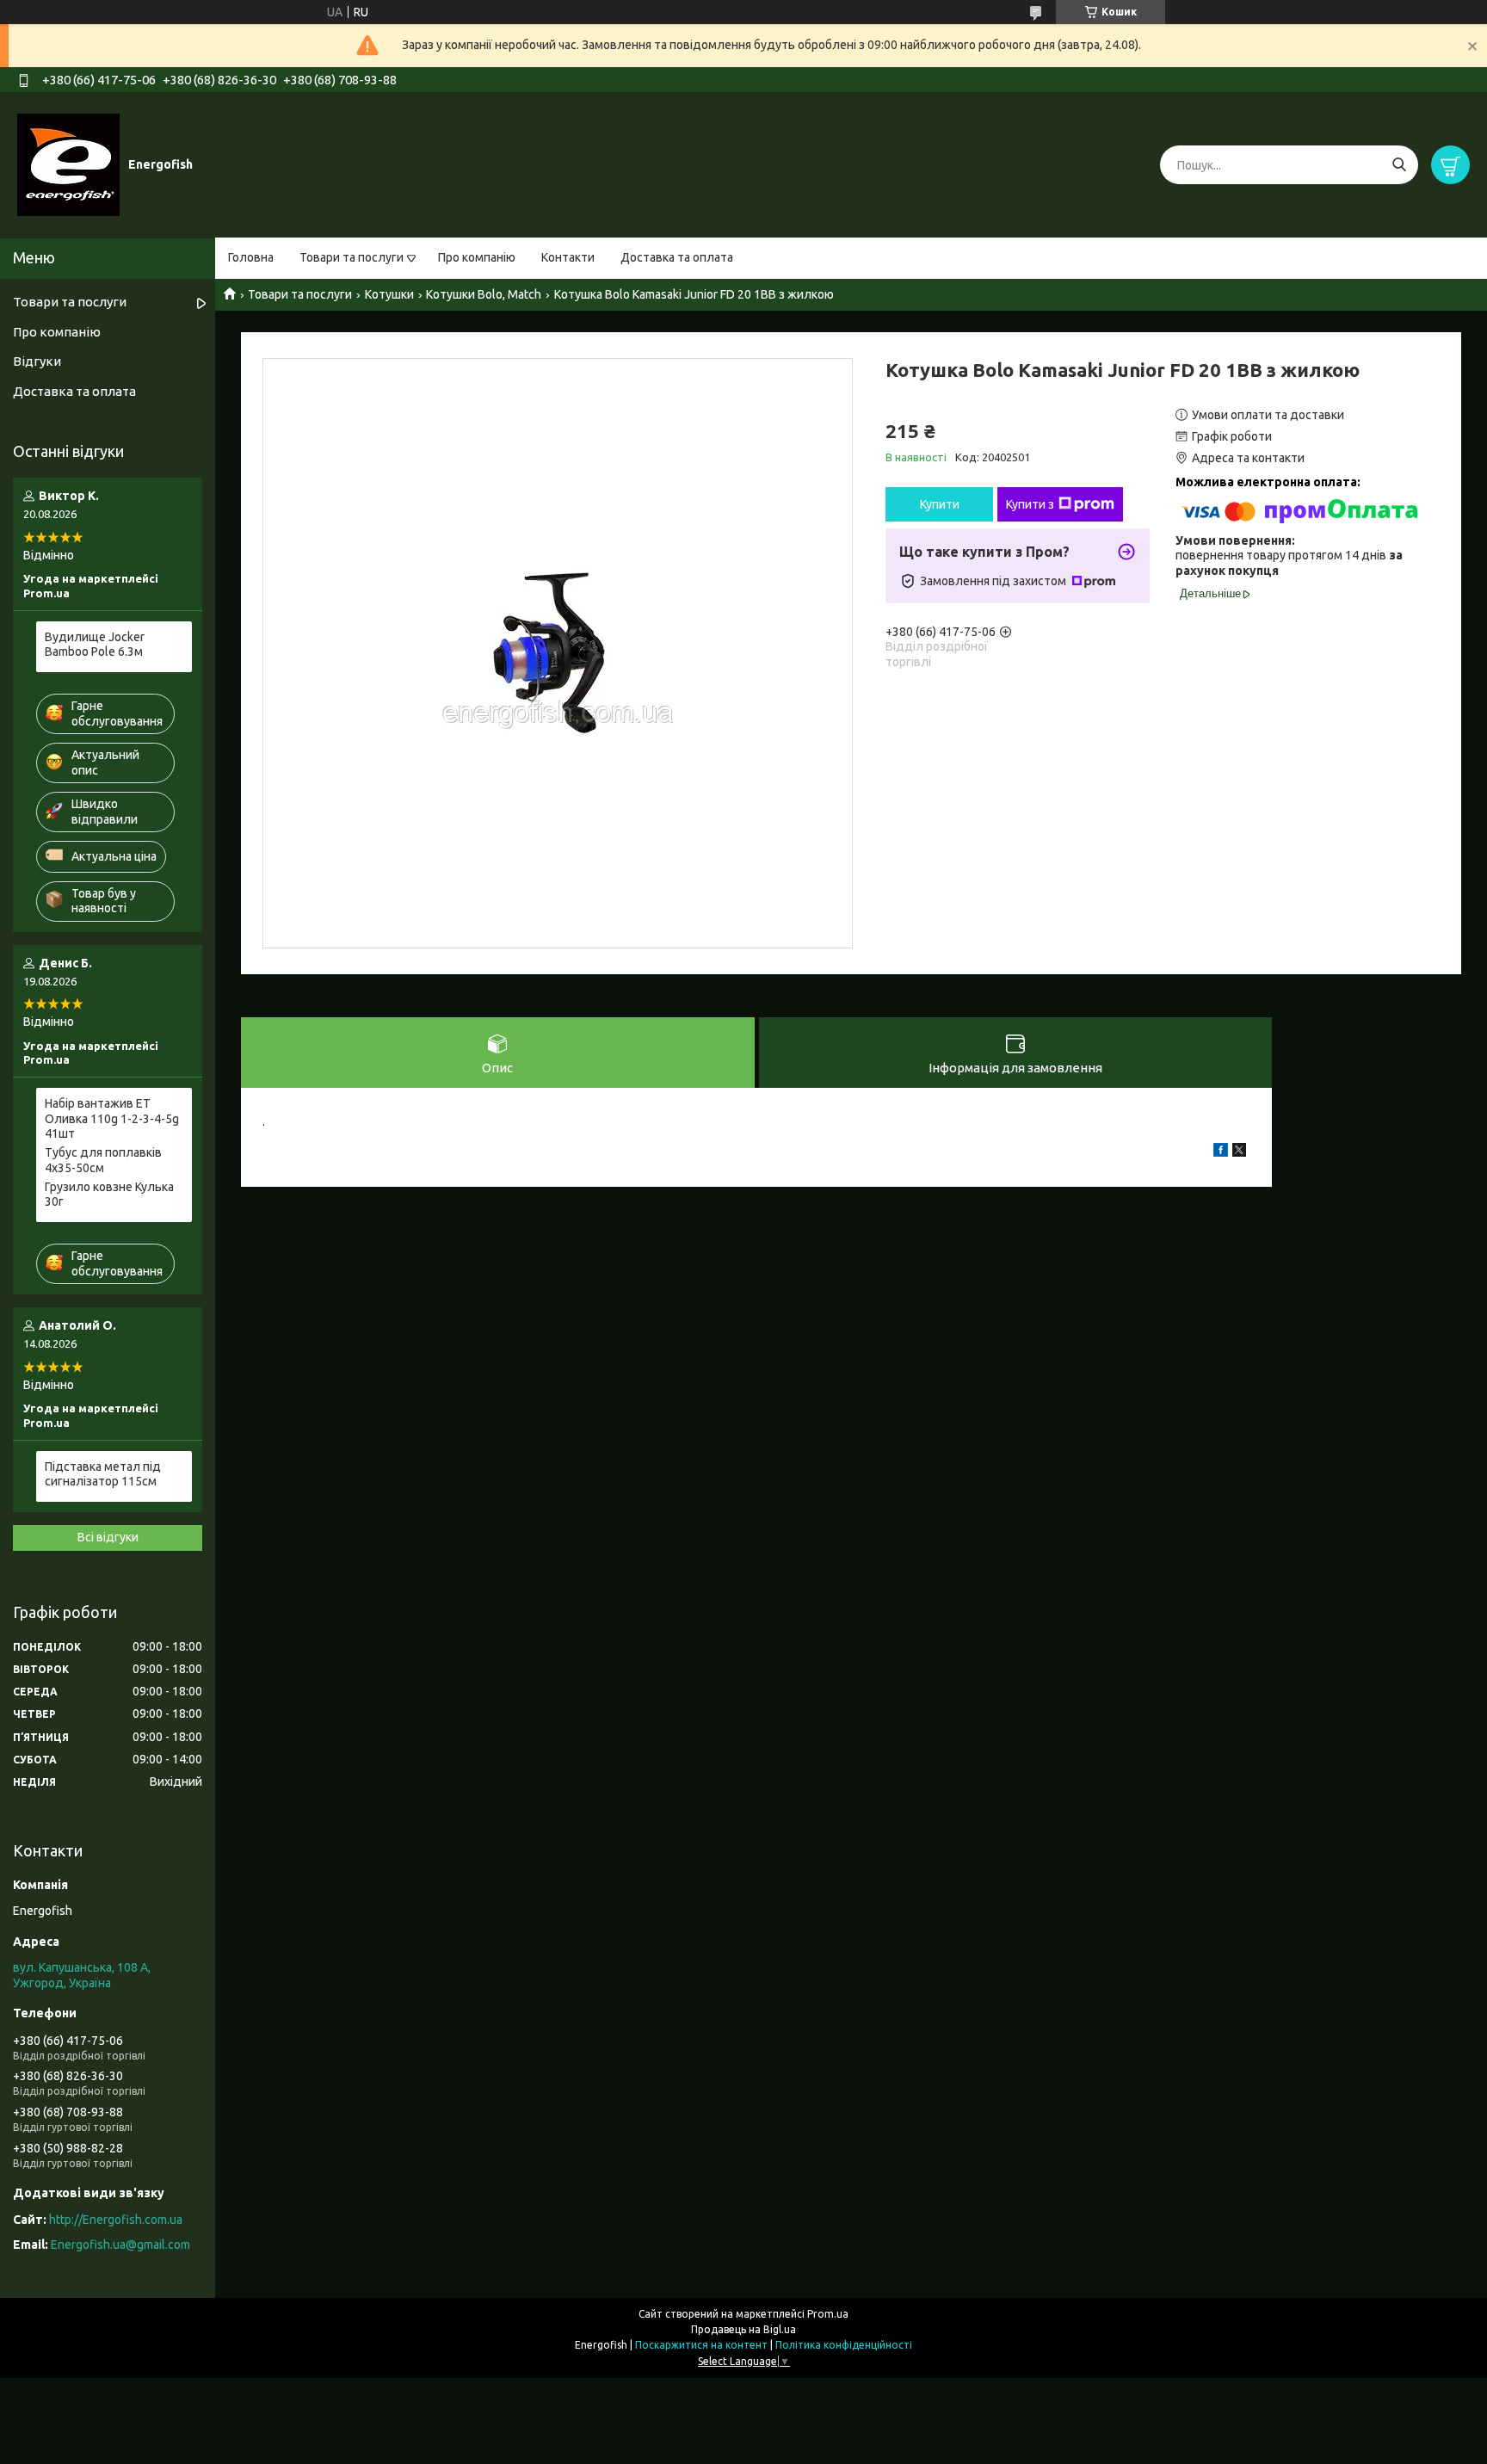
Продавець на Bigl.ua (743, 2329)
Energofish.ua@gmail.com (120, 2245)
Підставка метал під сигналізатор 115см (103, 1474)
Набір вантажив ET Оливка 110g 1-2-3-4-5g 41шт (112, 1118)
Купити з (1030, 504)
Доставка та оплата (677, 257)
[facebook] (1221, 1152)
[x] (1239, 1152)
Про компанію (477, 257)
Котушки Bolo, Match (484, 294)
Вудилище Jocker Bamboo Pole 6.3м (95, 645)
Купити (940, 504)
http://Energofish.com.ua (116, 2220)
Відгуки (37, 361)
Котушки (389, 294)
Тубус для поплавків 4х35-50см (103, 1160)
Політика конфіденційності (844, 2345)
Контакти (568, 257)
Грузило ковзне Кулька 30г (109, 1195)
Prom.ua (828, 2314)
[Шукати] (1399, 165)
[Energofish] (68, 164)
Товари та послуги (352, 257)
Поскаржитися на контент (701, 2345)
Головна (251, 257)
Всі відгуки (108, 1537)
